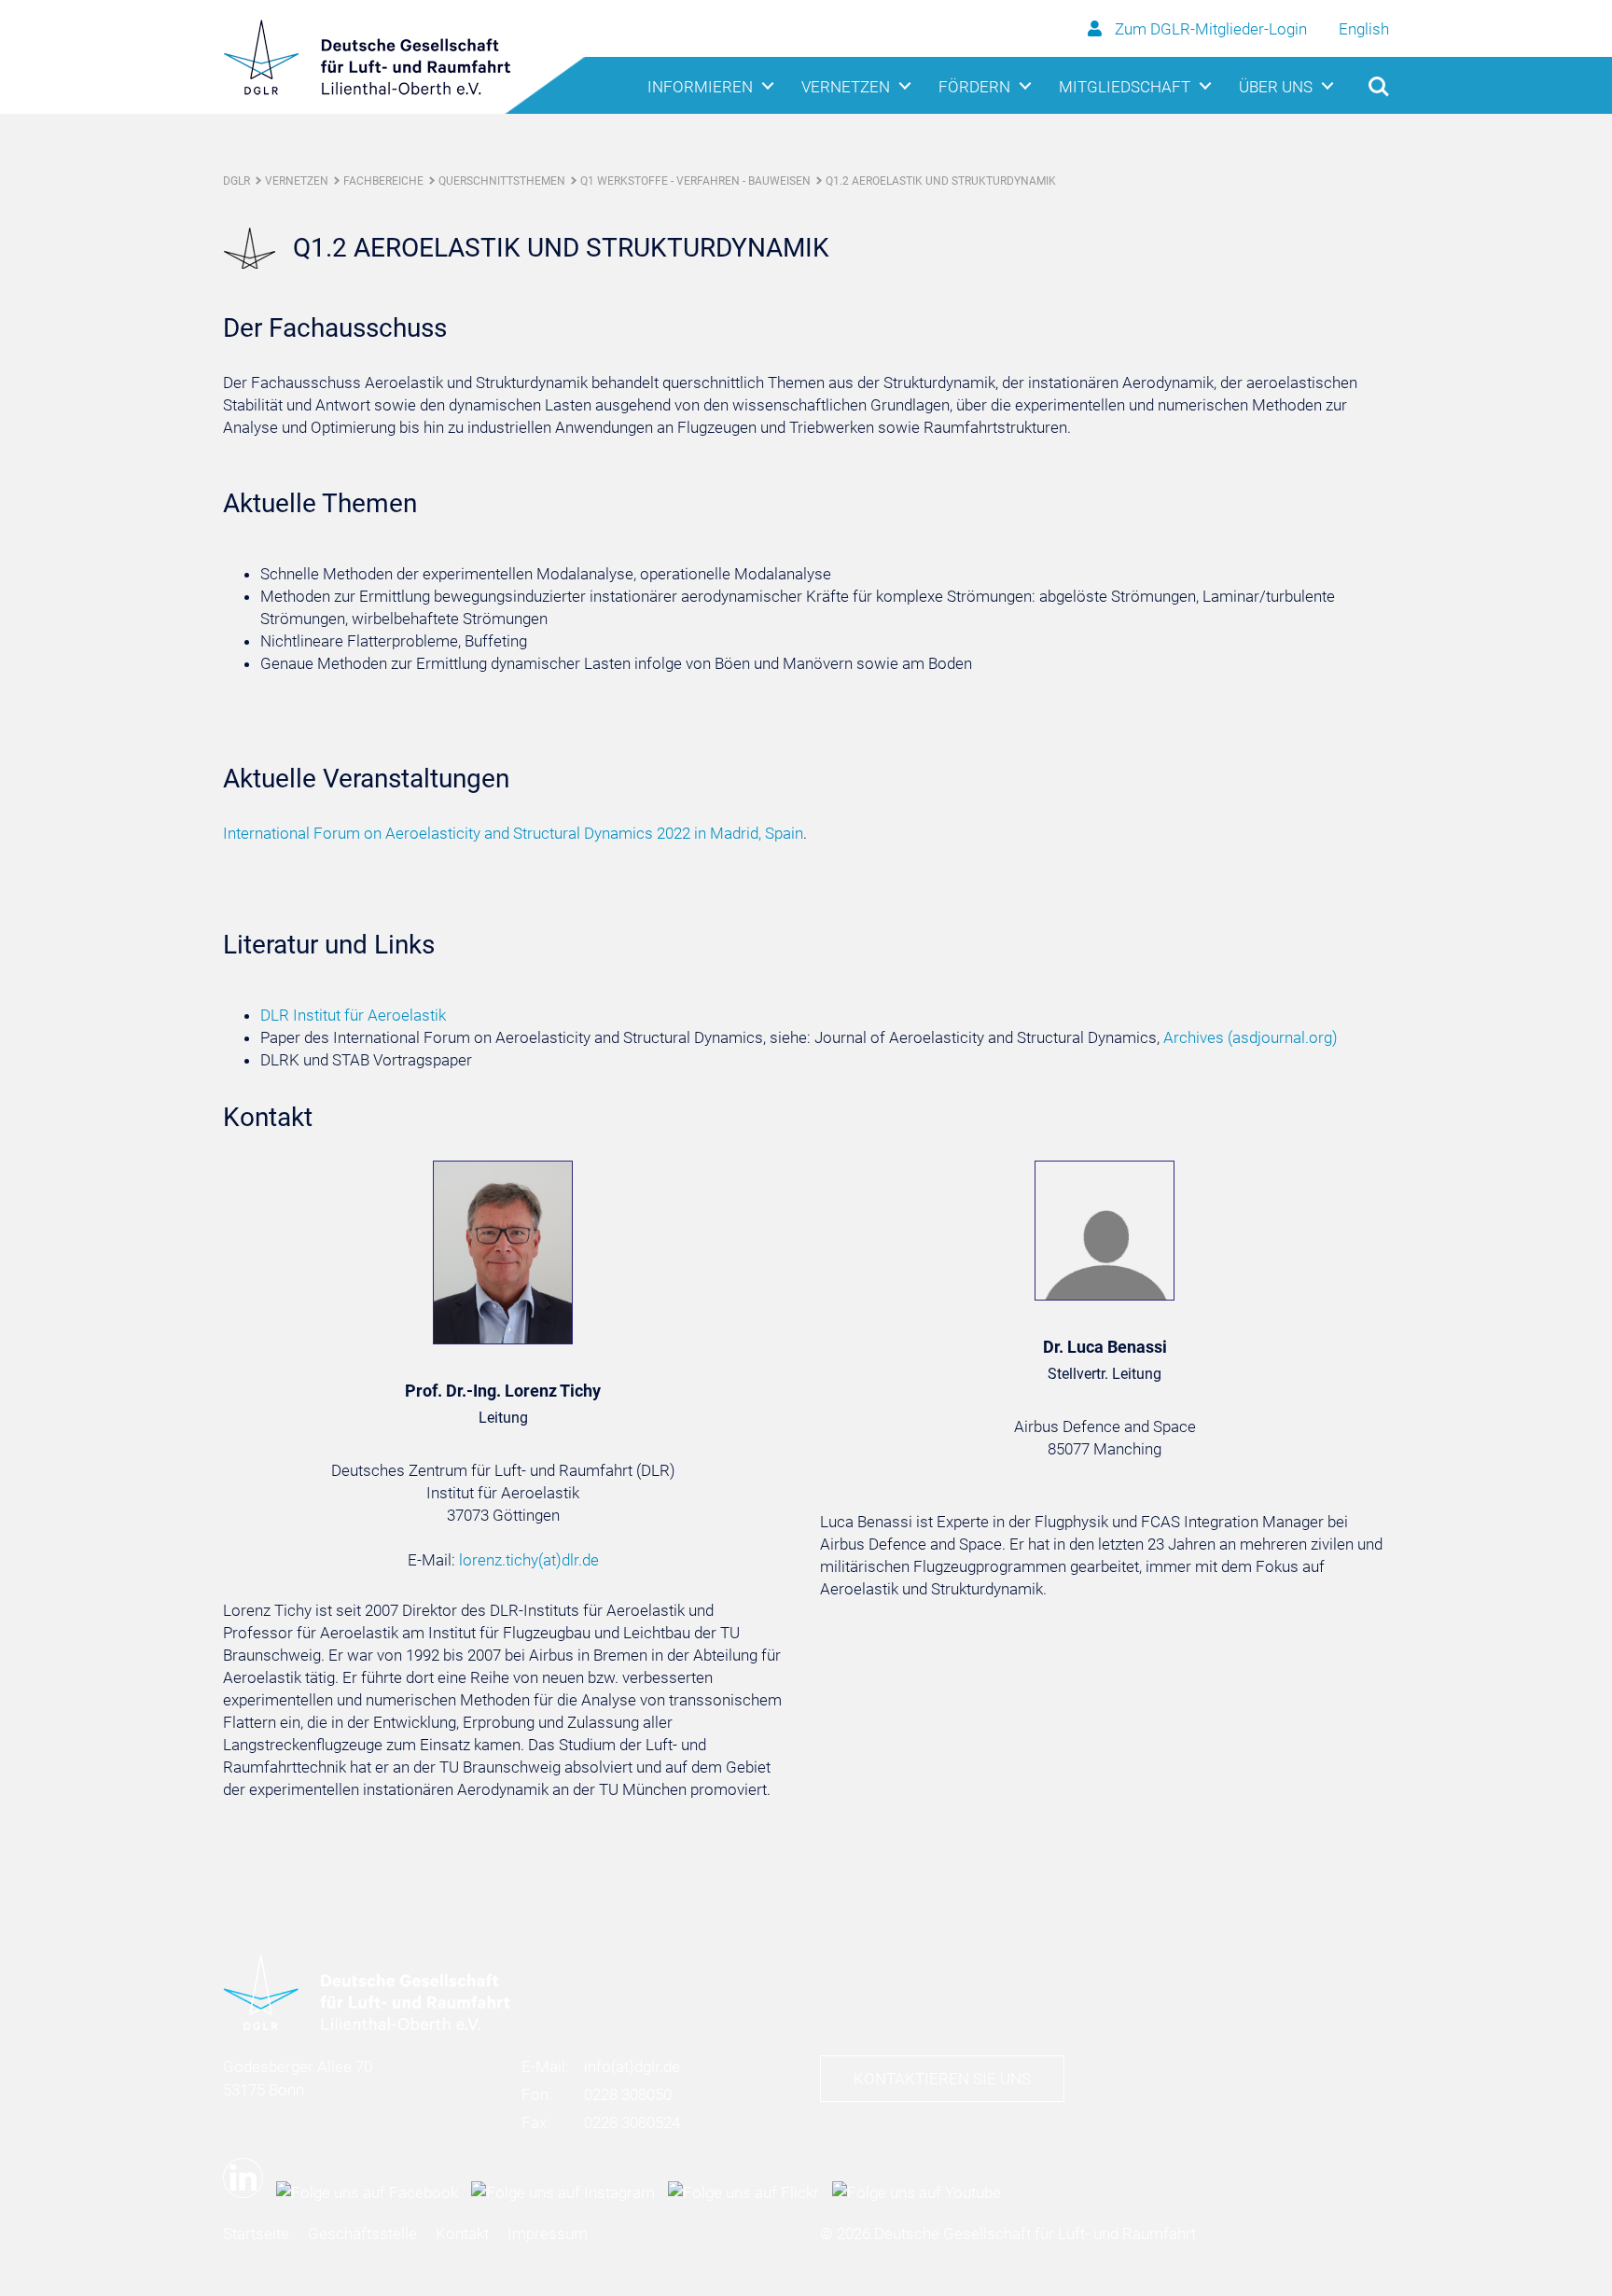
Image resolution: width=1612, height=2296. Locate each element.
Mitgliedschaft (1125, 87)
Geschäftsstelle (362, 2233)
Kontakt (462, 2233)
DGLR (236, 181)
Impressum (548, 2233)
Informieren (700, 87)
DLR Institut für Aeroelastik (353, 1015)
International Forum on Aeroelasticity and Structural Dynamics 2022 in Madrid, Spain (513, 833)
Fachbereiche (383, 181)
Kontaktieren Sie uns (942, 2079)
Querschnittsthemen (502, 181)
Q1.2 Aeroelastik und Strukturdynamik (941, 181)
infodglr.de (632, 2066)
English (1364, 29)
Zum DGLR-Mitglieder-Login (1211, 29)
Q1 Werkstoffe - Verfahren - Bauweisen (695, 181)
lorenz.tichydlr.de (529, 1560)
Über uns (1276, 87)
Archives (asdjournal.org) (1251, 1037)
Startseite (256, 2233)
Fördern (974, 87)
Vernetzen (846, 87)
